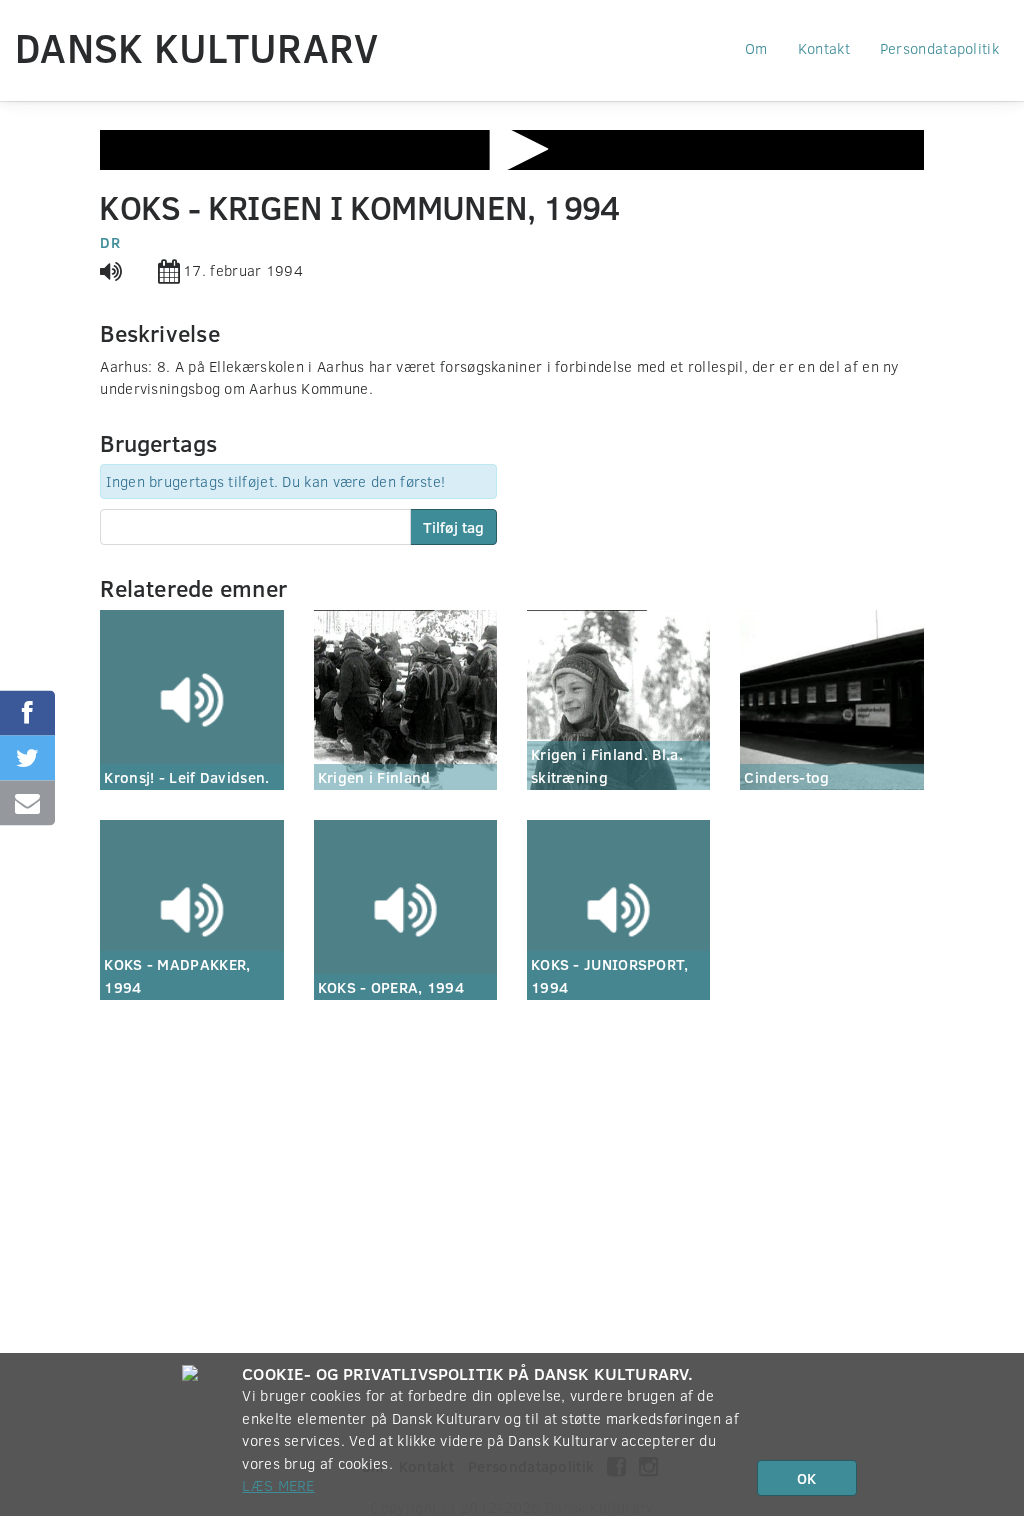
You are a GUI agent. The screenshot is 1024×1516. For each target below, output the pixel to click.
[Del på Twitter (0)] (27, 758)
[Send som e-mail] (27, 803)
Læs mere (278, 1485)
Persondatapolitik (939, 48)
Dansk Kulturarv (197, 47)
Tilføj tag (453, 527)
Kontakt (824, 48)
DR (110, 242)
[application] (511, 150)
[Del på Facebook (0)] (27, 713)
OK (806, 1478)
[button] (512, 149)
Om (756, 48)
